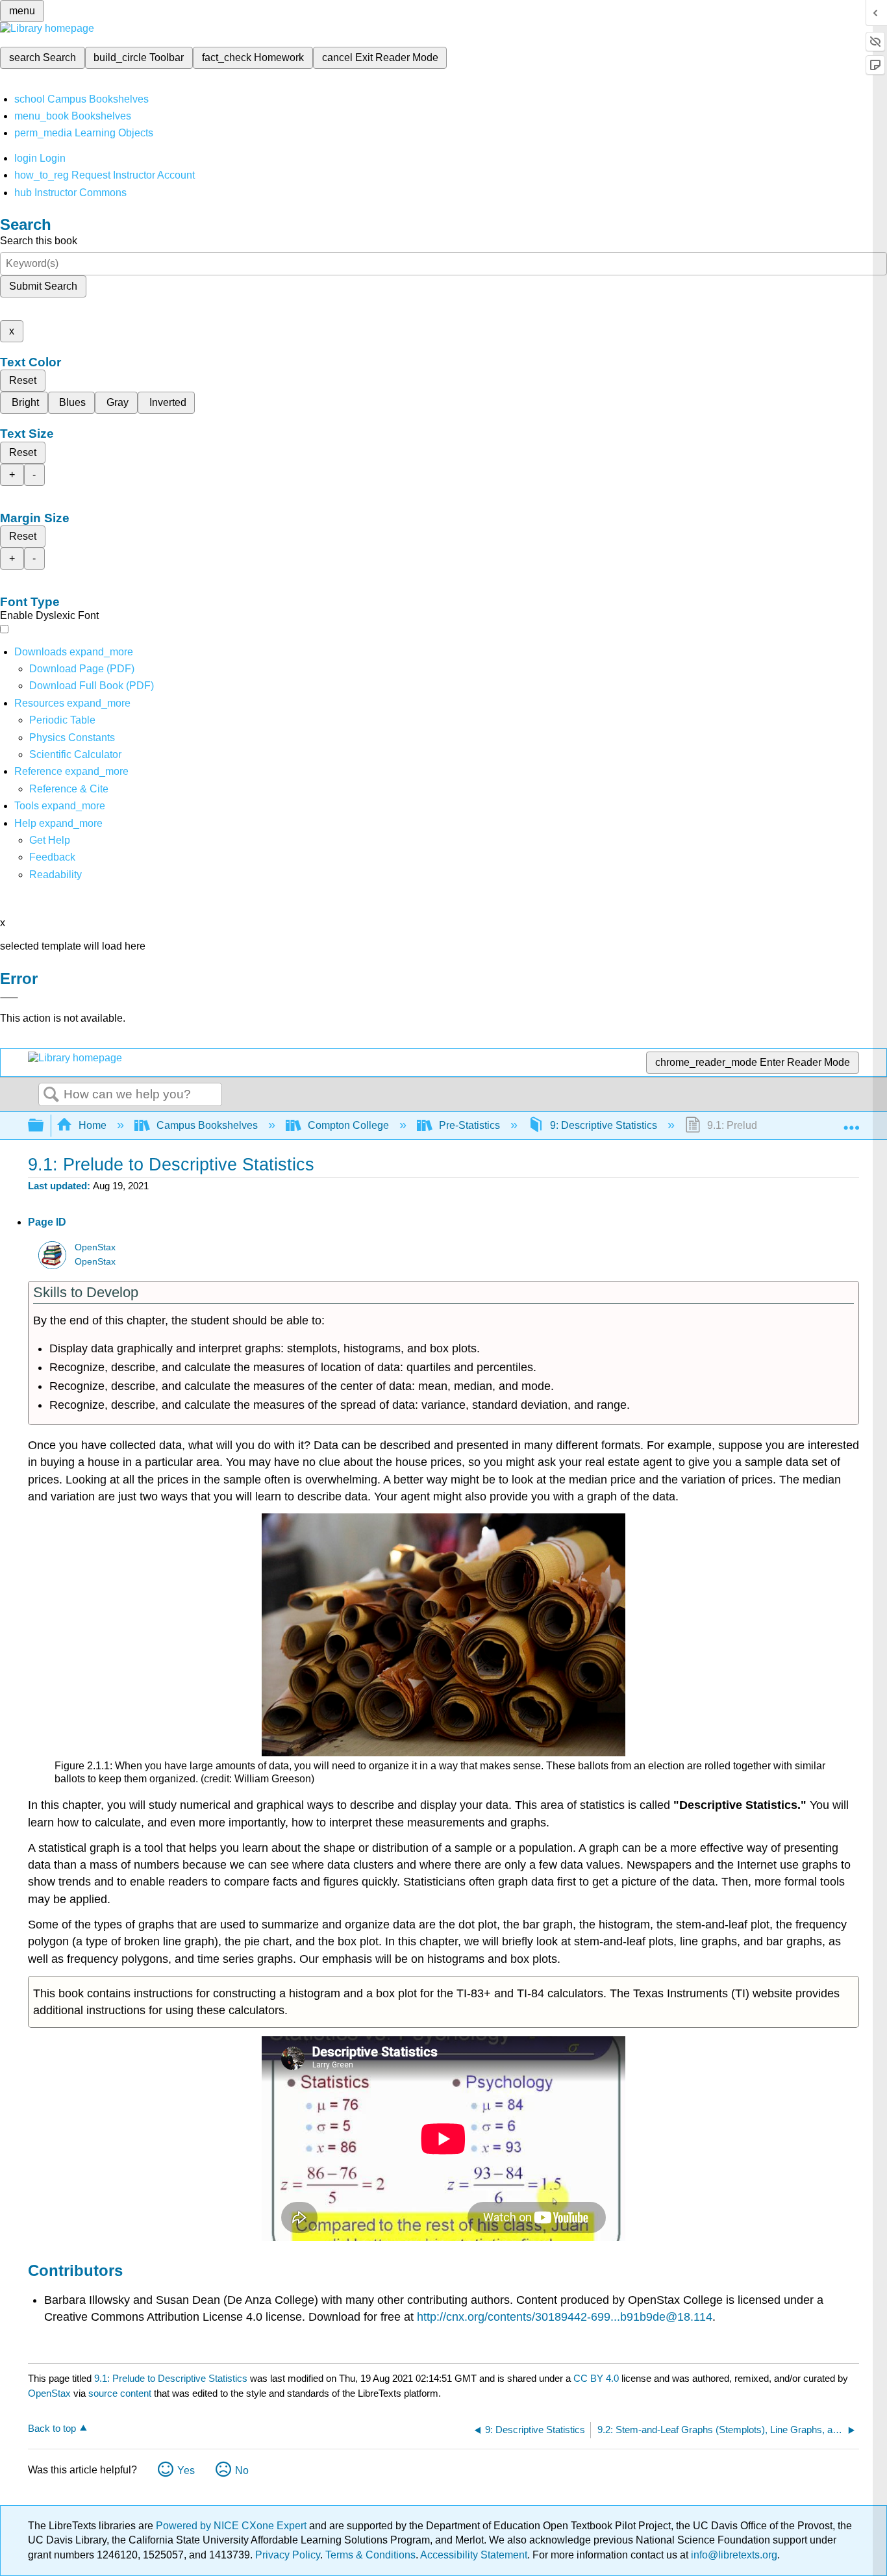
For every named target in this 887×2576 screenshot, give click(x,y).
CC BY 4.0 (596, 2378)
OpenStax (95, 1247)
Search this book (39, 241)
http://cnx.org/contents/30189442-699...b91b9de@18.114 (565, 2317)
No (242, 2470)
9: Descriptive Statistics (604, 1125)
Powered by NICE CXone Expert (232, 2526)
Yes (186, 2470)
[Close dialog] (9, 998)
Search (51, 1095)
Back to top (52, 2428)
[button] (52, 857)
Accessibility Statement (474, 2555)
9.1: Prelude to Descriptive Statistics (171, 2378)
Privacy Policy (288, 2555)
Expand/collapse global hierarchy (44, 1126)
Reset (23, 380)
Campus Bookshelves (207, 1125)
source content (120, 2393)
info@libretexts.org (733, 2555)
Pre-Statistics (469, 1125)
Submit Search (43, 286)
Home (93, 1125)
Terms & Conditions (370, 2555)
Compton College (348, 1125)
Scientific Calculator (75, 754)
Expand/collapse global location (851, 1122)
